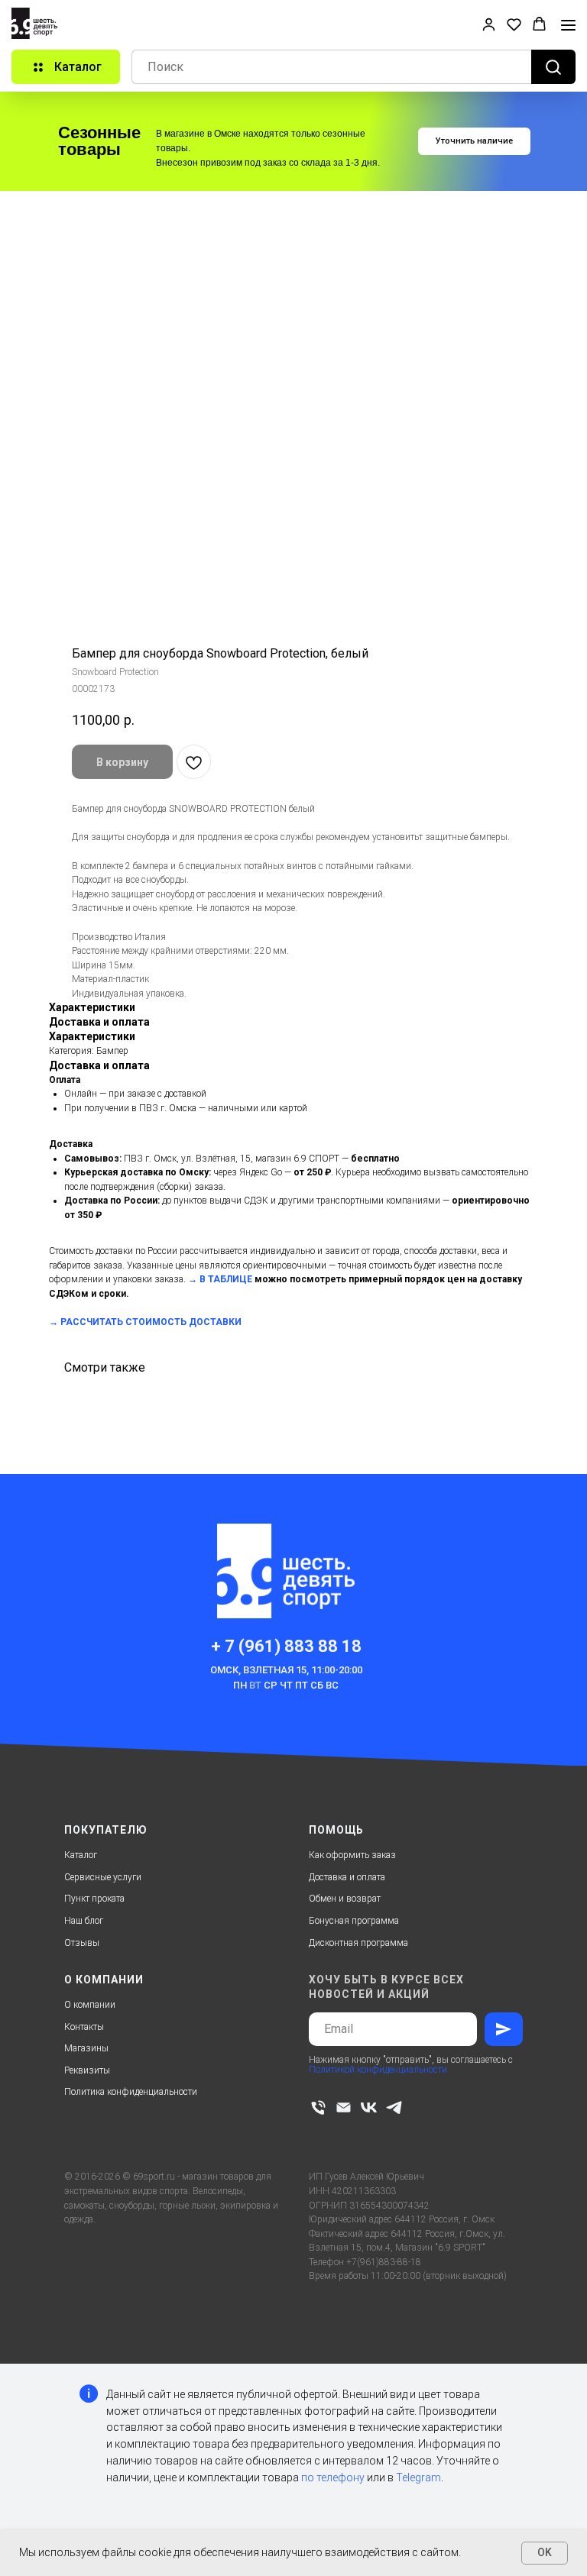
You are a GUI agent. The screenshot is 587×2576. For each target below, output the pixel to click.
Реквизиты (87, 2070)
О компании (90, 2005)
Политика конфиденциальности (131, 2092)
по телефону (333, 2477)
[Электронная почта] (344, 2107)
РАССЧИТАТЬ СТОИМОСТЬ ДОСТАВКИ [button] (151, 1322)
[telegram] (394, 2107)
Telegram (418, 2477)
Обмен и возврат (345, 1899)
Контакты (84, 2027)
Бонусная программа (354, 1921)
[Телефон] (318, 2107)
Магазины (86, 2048)
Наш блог (84, 1921)
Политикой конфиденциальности (378, 2070)
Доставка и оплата (347, 1877)
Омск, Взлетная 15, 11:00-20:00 (286, 1670)
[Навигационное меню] (568, 25)
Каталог (81, 1855)
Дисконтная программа (358, 1943)
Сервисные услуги (103, 1877)
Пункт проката (94, 1899)
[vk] (369, 2107)
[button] (489, 24)
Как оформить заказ (352, 1855)
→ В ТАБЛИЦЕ (220, 1279)
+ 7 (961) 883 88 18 (286, 1646)
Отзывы (82, 1943)
